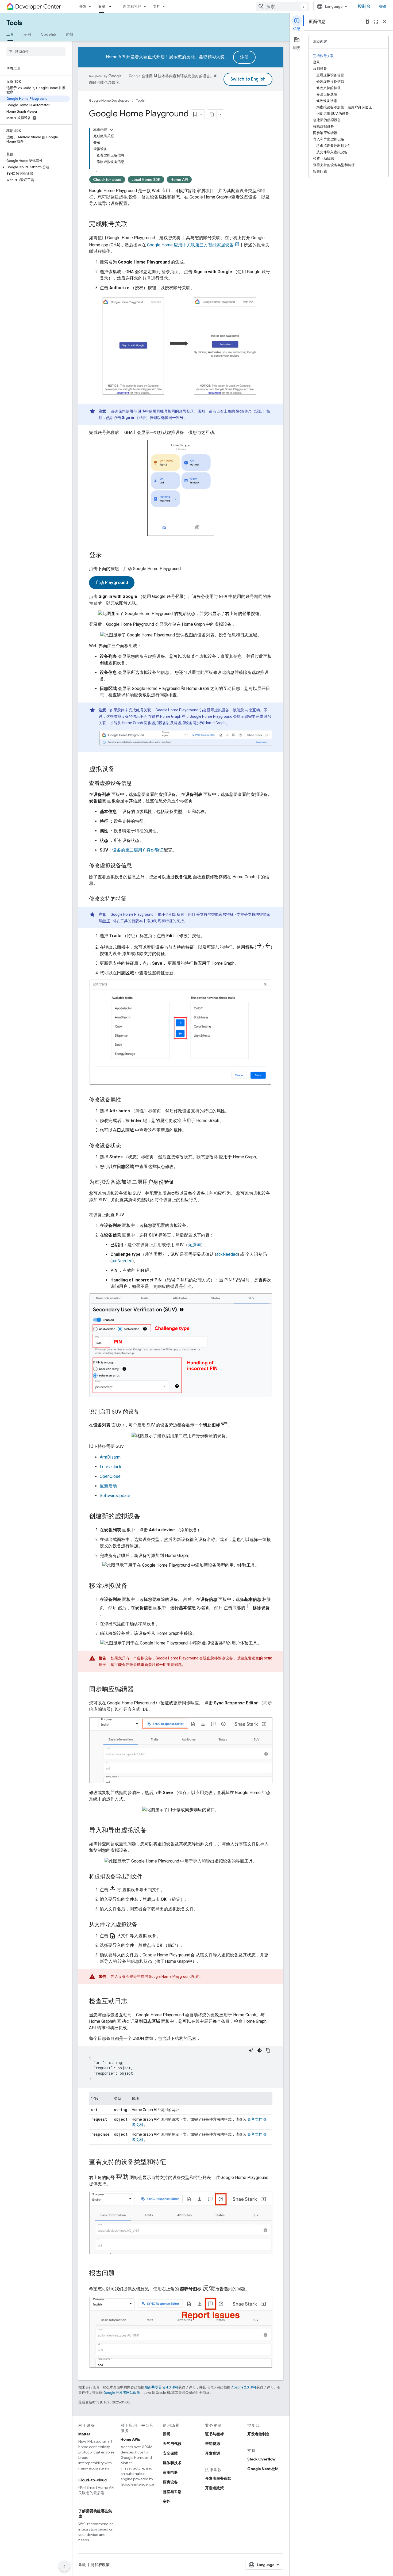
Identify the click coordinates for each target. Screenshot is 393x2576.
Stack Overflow (261, 2459)
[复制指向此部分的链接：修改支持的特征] (132, 899)
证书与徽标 (214, 2434)
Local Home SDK (146, 180)
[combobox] (282, 6)
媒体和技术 (172, 2463)
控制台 (364, 6)
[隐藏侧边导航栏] (64, 2566)
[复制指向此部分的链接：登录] (107, 555)
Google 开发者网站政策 (122, 2393)
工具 (10, 34)
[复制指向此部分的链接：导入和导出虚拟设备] (152, 1830)
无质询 (194, 1245)
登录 (383, 6)
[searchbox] (36, 51)
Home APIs (130, 2439)
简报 (70, 34)
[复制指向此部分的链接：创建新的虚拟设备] (146, 1517)
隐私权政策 (100, 2565)
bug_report (367, 22)
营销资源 (213, 2444)
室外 (167, 2501)
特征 (230, 914)
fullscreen (376, 22)
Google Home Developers (109, 100)
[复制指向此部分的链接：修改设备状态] (126, 1146)
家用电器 (170, 2472)
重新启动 (108, 1486)
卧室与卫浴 (172, 2492)
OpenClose (110, 1476)
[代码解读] (251, 2050)
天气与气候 (172, 2444)
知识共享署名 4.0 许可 (161, 2387)
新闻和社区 (132, 6)
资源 (102, 6)
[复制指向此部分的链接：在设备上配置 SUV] (129, 1215)
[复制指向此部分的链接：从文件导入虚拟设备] (142, 1925)
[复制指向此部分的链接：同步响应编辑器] (139, 1690)
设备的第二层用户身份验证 (138, 850)
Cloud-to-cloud (107, 180)
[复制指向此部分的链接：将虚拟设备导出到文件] (148, 1877)
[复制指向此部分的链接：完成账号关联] (133, 224)
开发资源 (213, 2453)
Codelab (48, 34)
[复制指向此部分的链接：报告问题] (120, 2274)
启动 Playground (112, 583)
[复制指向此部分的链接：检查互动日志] (133, 2001)
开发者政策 (214, 2488)
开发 (83, 6)
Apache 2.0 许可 (244, 2387)
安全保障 (170, 2453)
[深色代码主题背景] (260, 2050)
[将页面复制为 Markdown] (212, 114)
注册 (244, 57)
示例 (27, 34)
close (384, 22)
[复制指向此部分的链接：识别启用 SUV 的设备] (144, 1412)
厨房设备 (170, 2482)
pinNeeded (122, 1261)
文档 (157, 6)
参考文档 (255, 2119)
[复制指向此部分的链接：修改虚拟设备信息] (137, 866)
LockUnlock (111, 1467)
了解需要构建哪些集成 (95, 2514)
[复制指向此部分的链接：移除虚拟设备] (133, 1586)
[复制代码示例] (268, 2050)
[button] (35, 167)
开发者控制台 (259, 2434)
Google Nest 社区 (263, 2469)
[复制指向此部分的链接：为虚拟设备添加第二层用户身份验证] (180, 1182)
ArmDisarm (110, 1457)
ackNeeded (227, 1254)
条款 (82, 2565)
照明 (167, 2434)
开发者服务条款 (218, 2478)
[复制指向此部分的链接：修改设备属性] (126, 1100)
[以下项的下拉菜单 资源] (112, 6)
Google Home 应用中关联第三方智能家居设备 (190, 245)
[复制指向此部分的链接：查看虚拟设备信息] (137, 783)
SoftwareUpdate (115, 1496)
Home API (179, 180)
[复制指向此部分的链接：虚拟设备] (120, 769)
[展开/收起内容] (111, 130)
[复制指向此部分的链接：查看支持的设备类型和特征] (171, 2162)
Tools (14, 23)
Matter (84, 2434)
